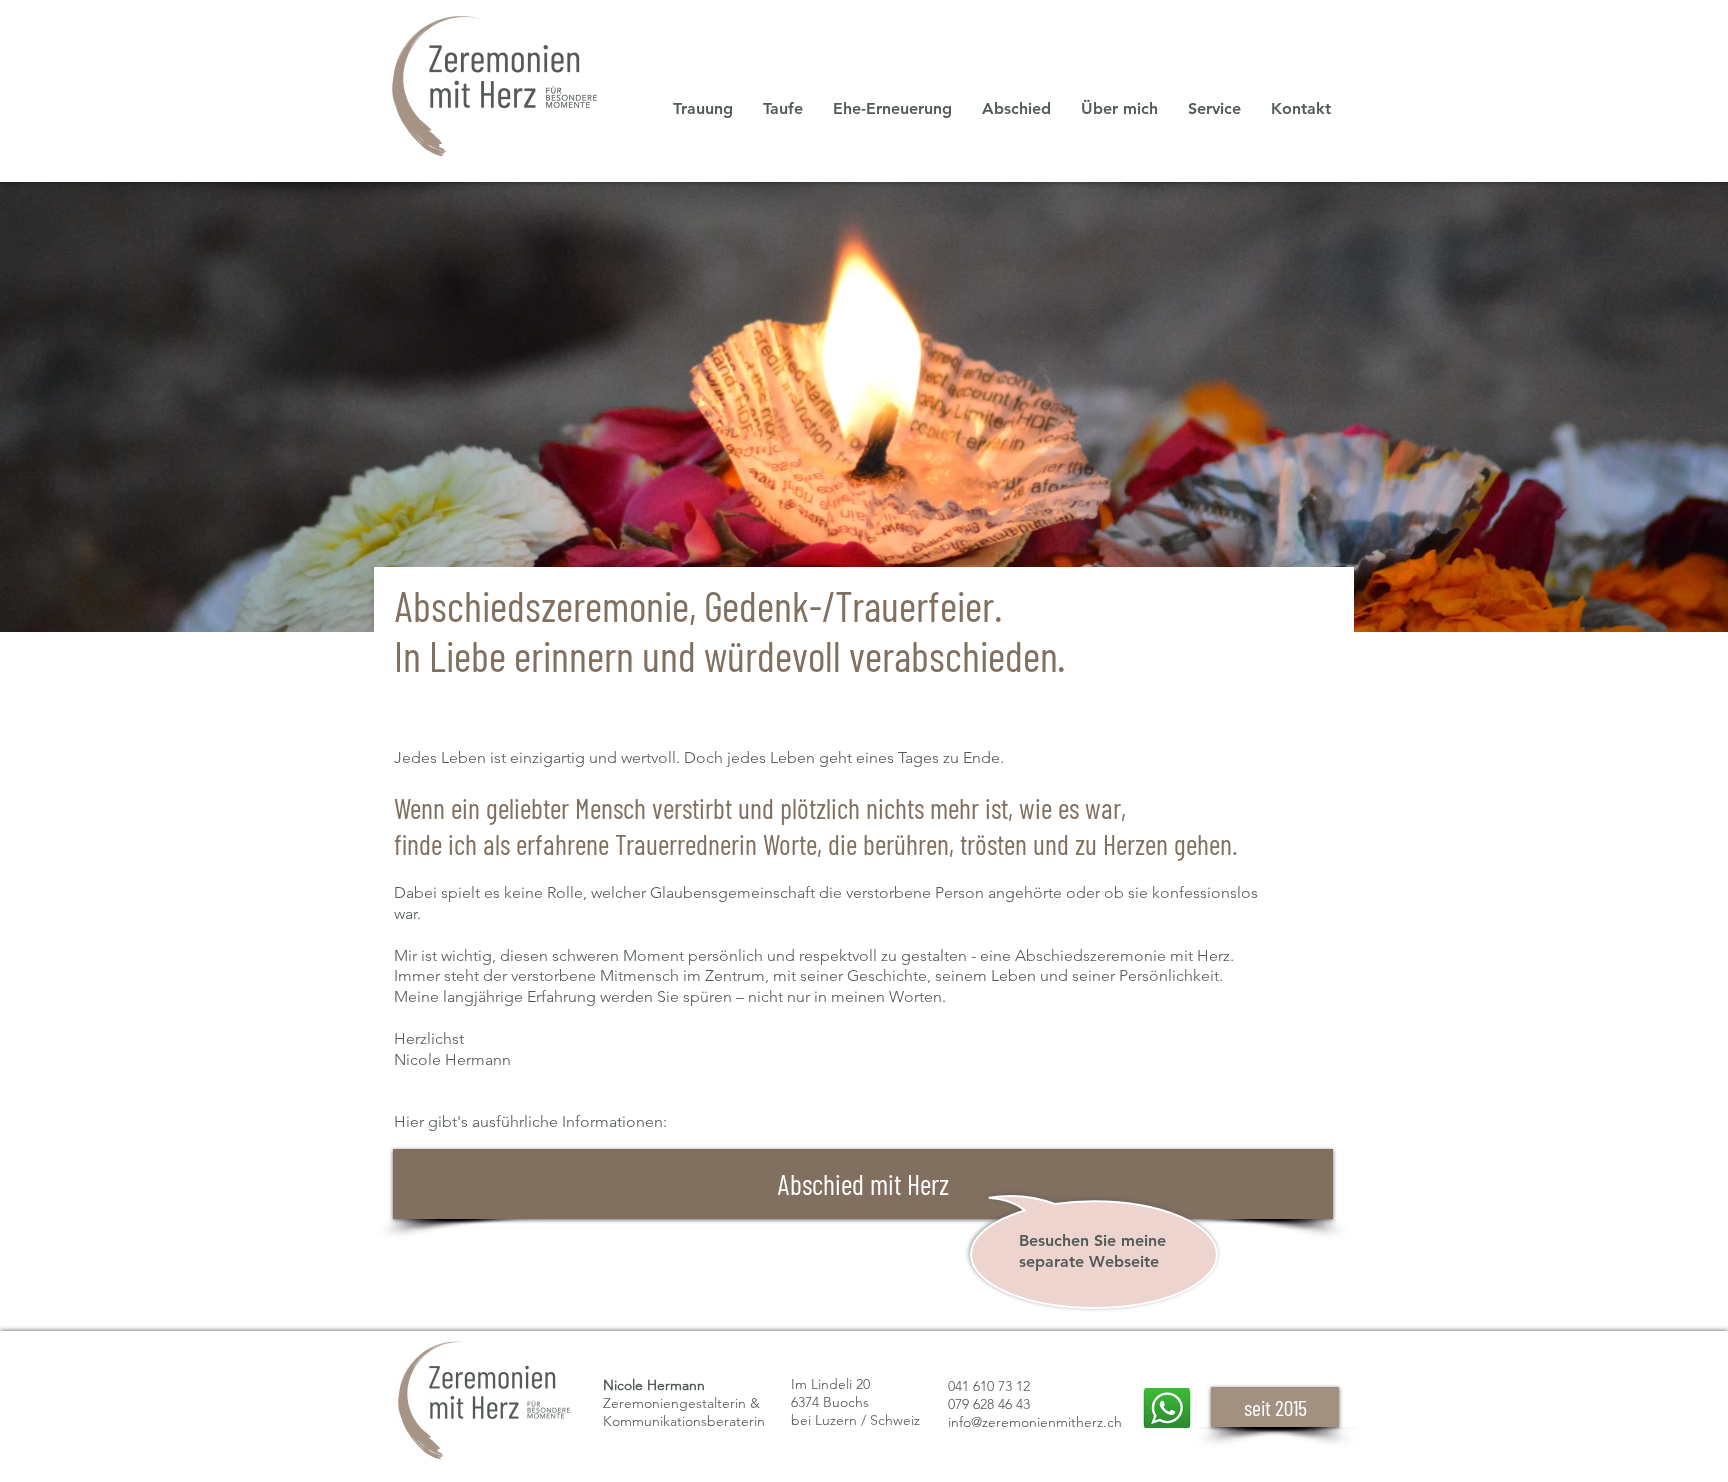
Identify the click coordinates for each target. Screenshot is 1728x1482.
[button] (1214, 108)
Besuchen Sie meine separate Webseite (1092, 1251)
